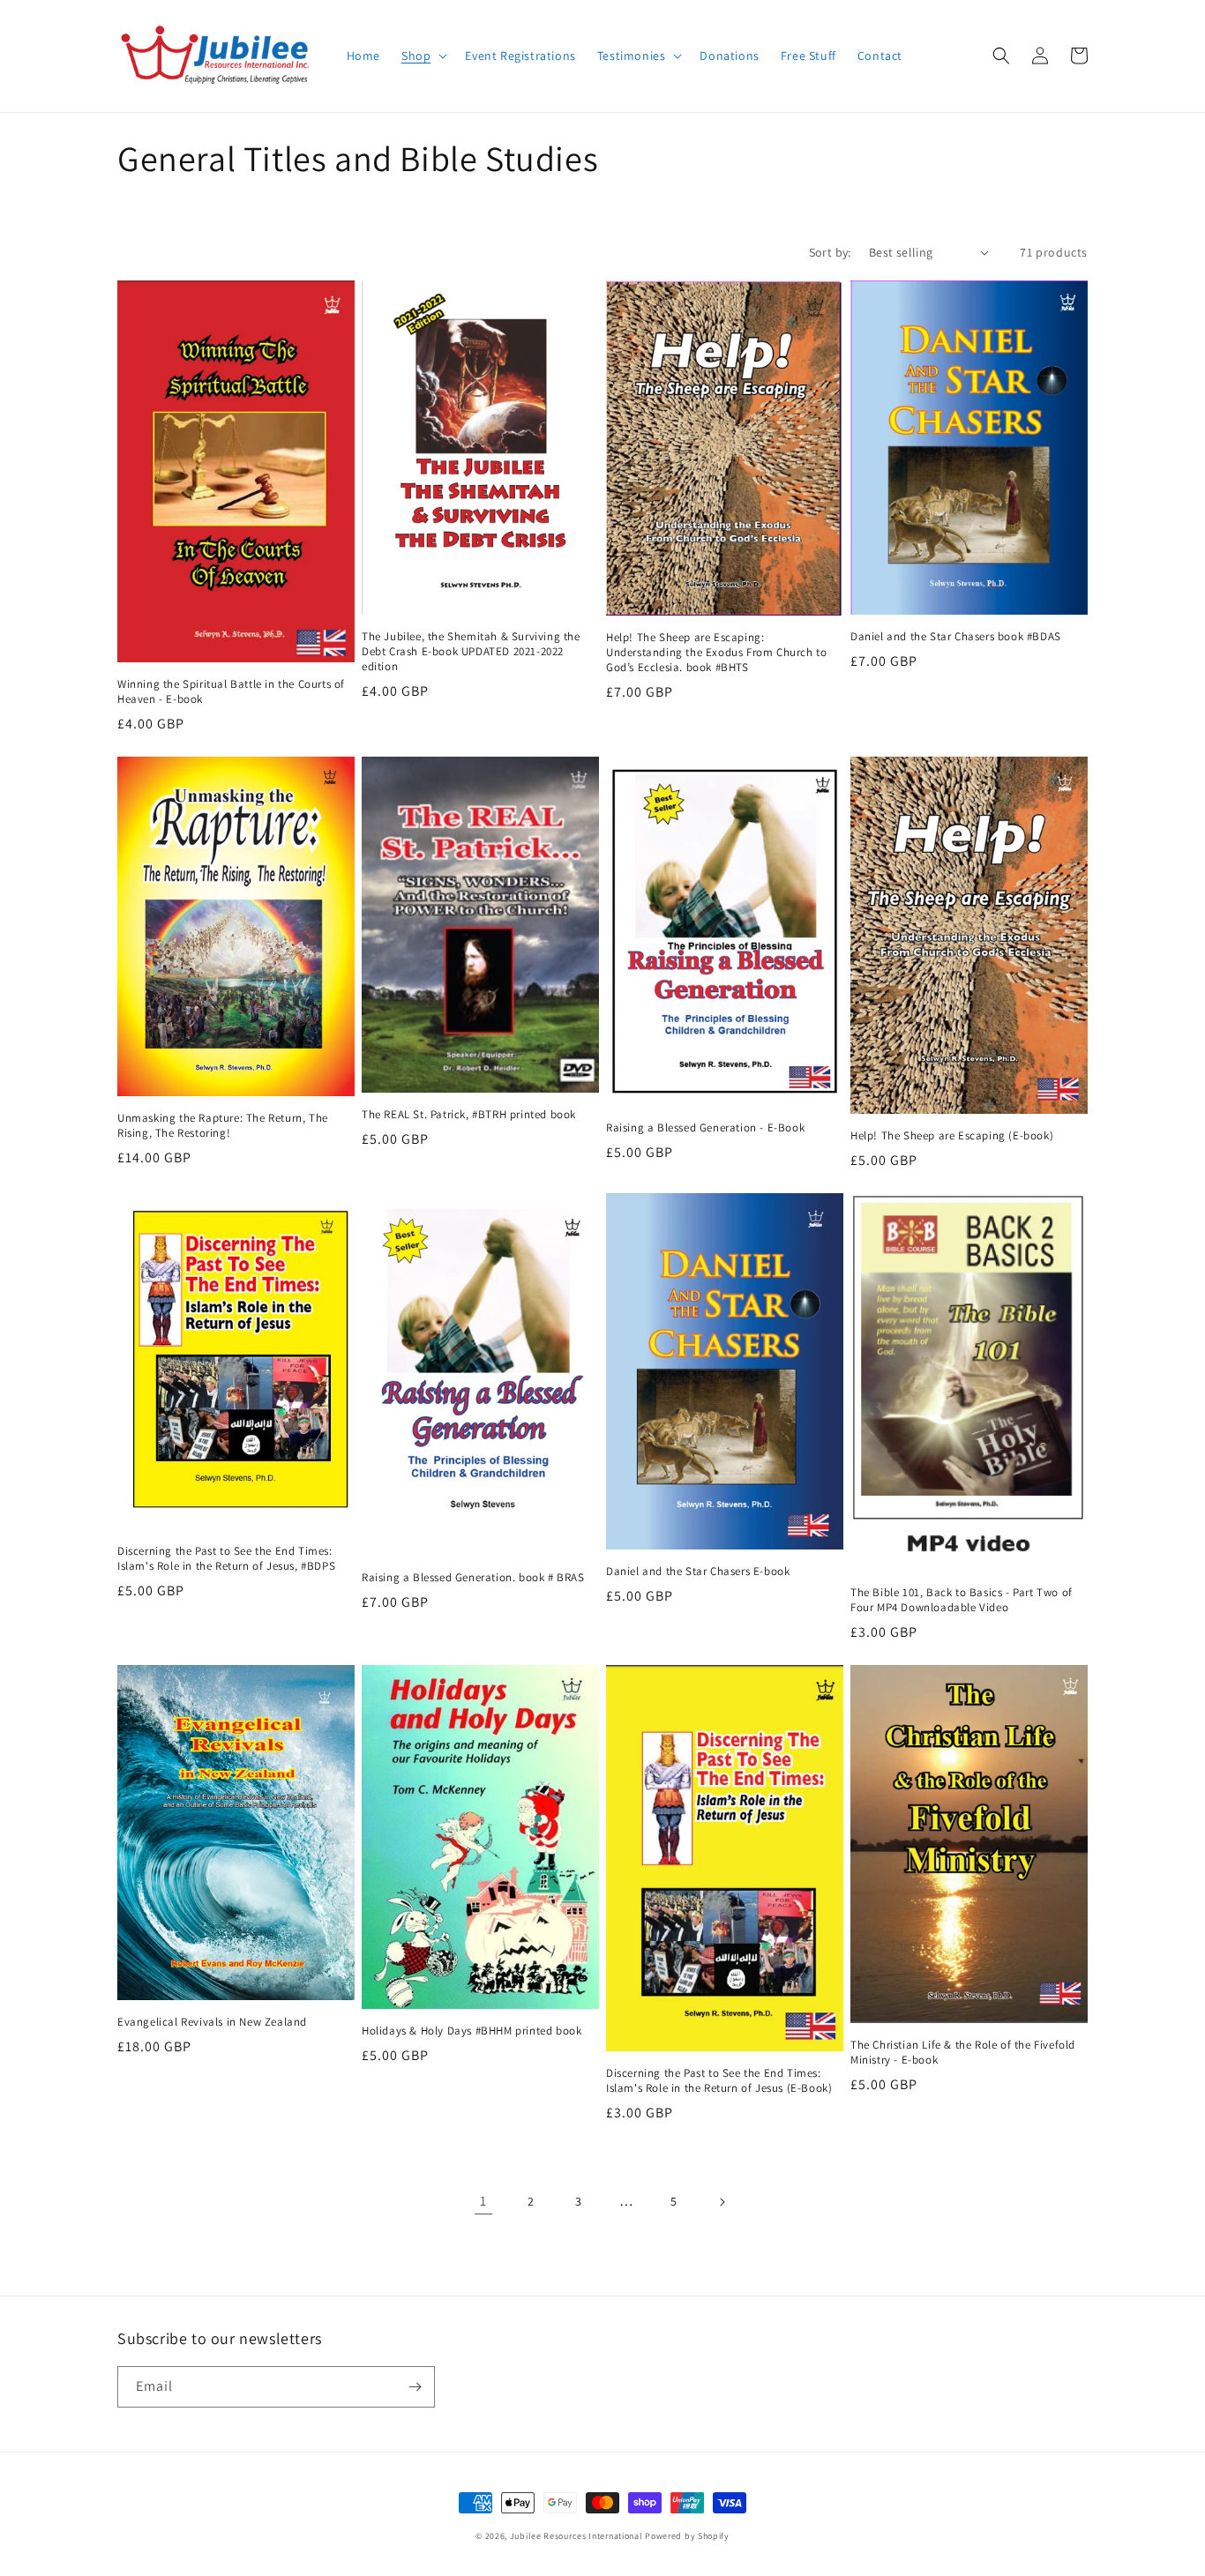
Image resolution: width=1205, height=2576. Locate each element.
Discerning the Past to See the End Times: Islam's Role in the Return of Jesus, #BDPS (226, 1559)
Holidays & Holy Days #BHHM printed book (472, 2031)
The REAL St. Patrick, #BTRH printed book (469, 1115)
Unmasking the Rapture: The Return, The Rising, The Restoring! (223, 1126)
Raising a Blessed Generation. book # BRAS (473, 1578)
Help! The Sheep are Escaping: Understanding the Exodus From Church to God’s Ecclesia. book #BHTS (716, 653)
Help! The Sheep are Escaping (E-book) (952, 1136)
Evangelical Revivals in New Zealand (212, 2022)
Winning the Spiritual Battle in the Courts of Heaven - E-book (231, 692)
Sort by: (830, 252)
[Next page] (722, 2202)
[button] (423, 56)
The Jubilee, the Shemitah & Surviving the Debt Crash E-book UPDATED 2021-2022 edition (471, 652)
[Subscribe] (415, 2387)
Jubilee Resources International (576, 2536)
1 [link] (483, 2201)
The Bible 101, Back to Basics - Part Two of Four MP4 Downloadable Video (962, 1600)
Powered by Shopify (687, 2536)
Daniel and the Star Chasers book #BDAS (956, 637)
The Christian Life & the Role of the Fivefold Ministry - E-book (963, 2053)
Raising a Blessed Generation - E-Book (705, 1128)
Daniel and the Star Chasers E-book (698, 1572)
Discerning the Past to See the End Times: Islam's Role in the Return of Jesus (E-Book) (719, 2081)
